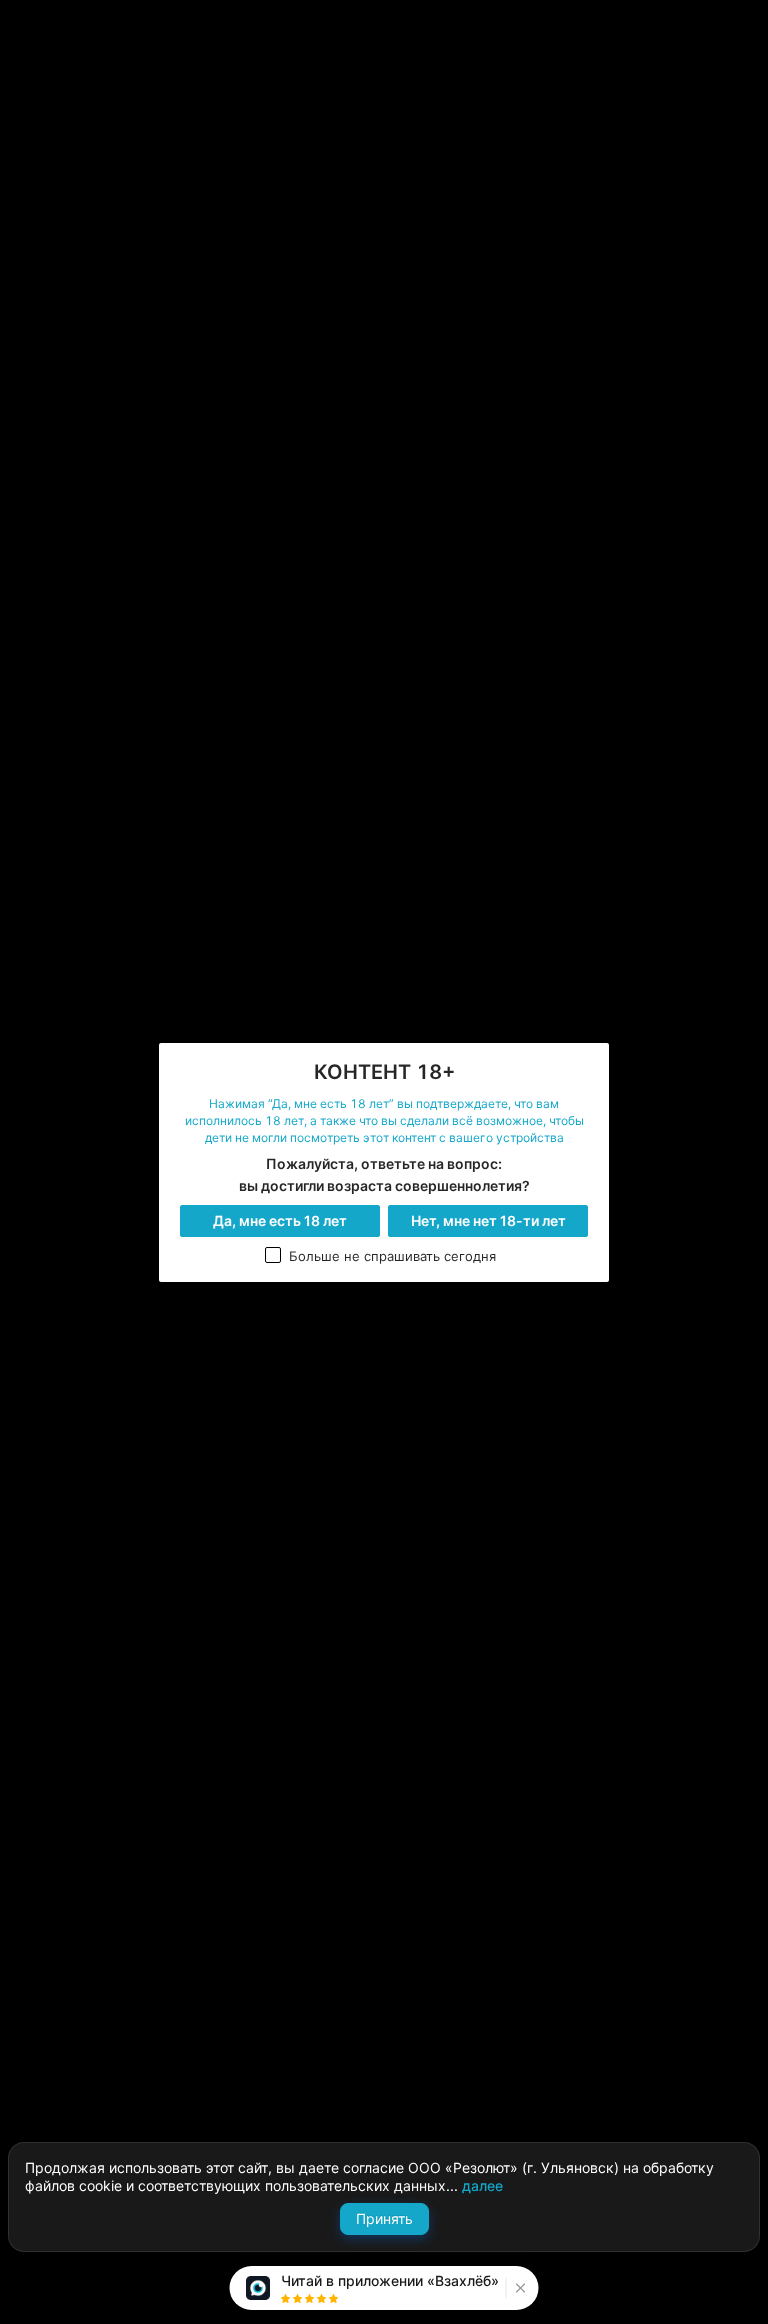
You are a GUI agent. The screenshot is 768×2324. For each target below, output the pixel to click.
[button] (518, 2288)
